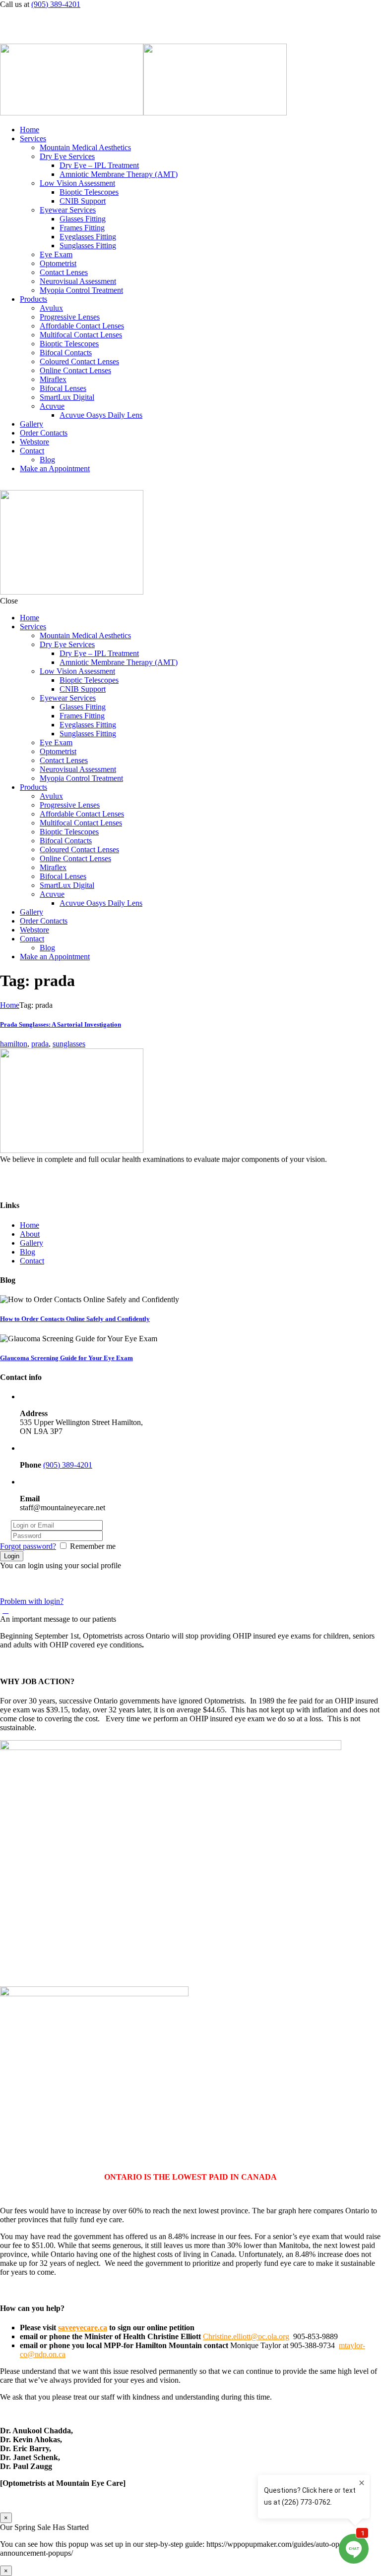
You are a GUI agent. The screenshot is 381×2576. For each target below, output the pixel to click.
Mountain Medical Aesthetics (85, 147)
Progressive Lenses (70, 317)
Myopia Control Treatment (81, 290)
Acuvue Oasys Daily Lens (101, 415)
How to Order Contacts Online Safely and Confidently (75, 1319)
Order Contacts (44, 433)
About (30, 1234)
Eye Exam (56, 254)
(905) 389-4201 (56, 4)
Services (33, 138)
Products (33, 299)
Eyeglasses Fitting (88, 237)
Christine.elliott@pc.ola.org (246, 2336)
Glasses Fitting (83, 219)
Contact (32, 451)
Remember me (93, 1546)
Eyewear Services (68, 210)
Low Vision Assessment (77, 183)
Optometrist (58, 263)
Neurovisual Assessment (78, 281)
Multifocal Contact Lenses (81, 335)
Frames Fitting (82, 228)
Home (30, 130)
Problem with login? (32, 1601)
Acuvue (52, 406)
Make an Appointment (55, 468)
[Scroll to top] (5, 1610)
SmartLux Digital (67, 397)
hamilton (14, 1044)
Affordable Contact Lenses (82, 326)
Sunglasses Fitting (88, 246)
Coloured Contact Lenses (79, 361)
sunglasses (69, 1044)
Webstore (34, 442)
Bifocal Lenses (63, 388)
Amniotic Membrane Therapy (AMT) (119, 174)
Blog (47, 460)
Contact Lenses (64, 272)
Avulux (51, 308)
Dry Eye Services (67, 156)
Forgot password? (28, 1546)
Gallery (32, 424)
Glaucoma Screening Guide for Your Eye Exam (66, 1358)
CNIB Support (83, 201)
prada (40, 1044)
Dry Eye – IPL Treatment (99, 165)
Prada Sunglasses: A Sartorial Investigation (61, 1024)
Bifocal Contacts (66, 353)
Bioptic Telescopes (89, 192)
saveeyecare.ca (83, 2328)
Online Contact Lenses (75, 370)
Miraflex (53, 379)
